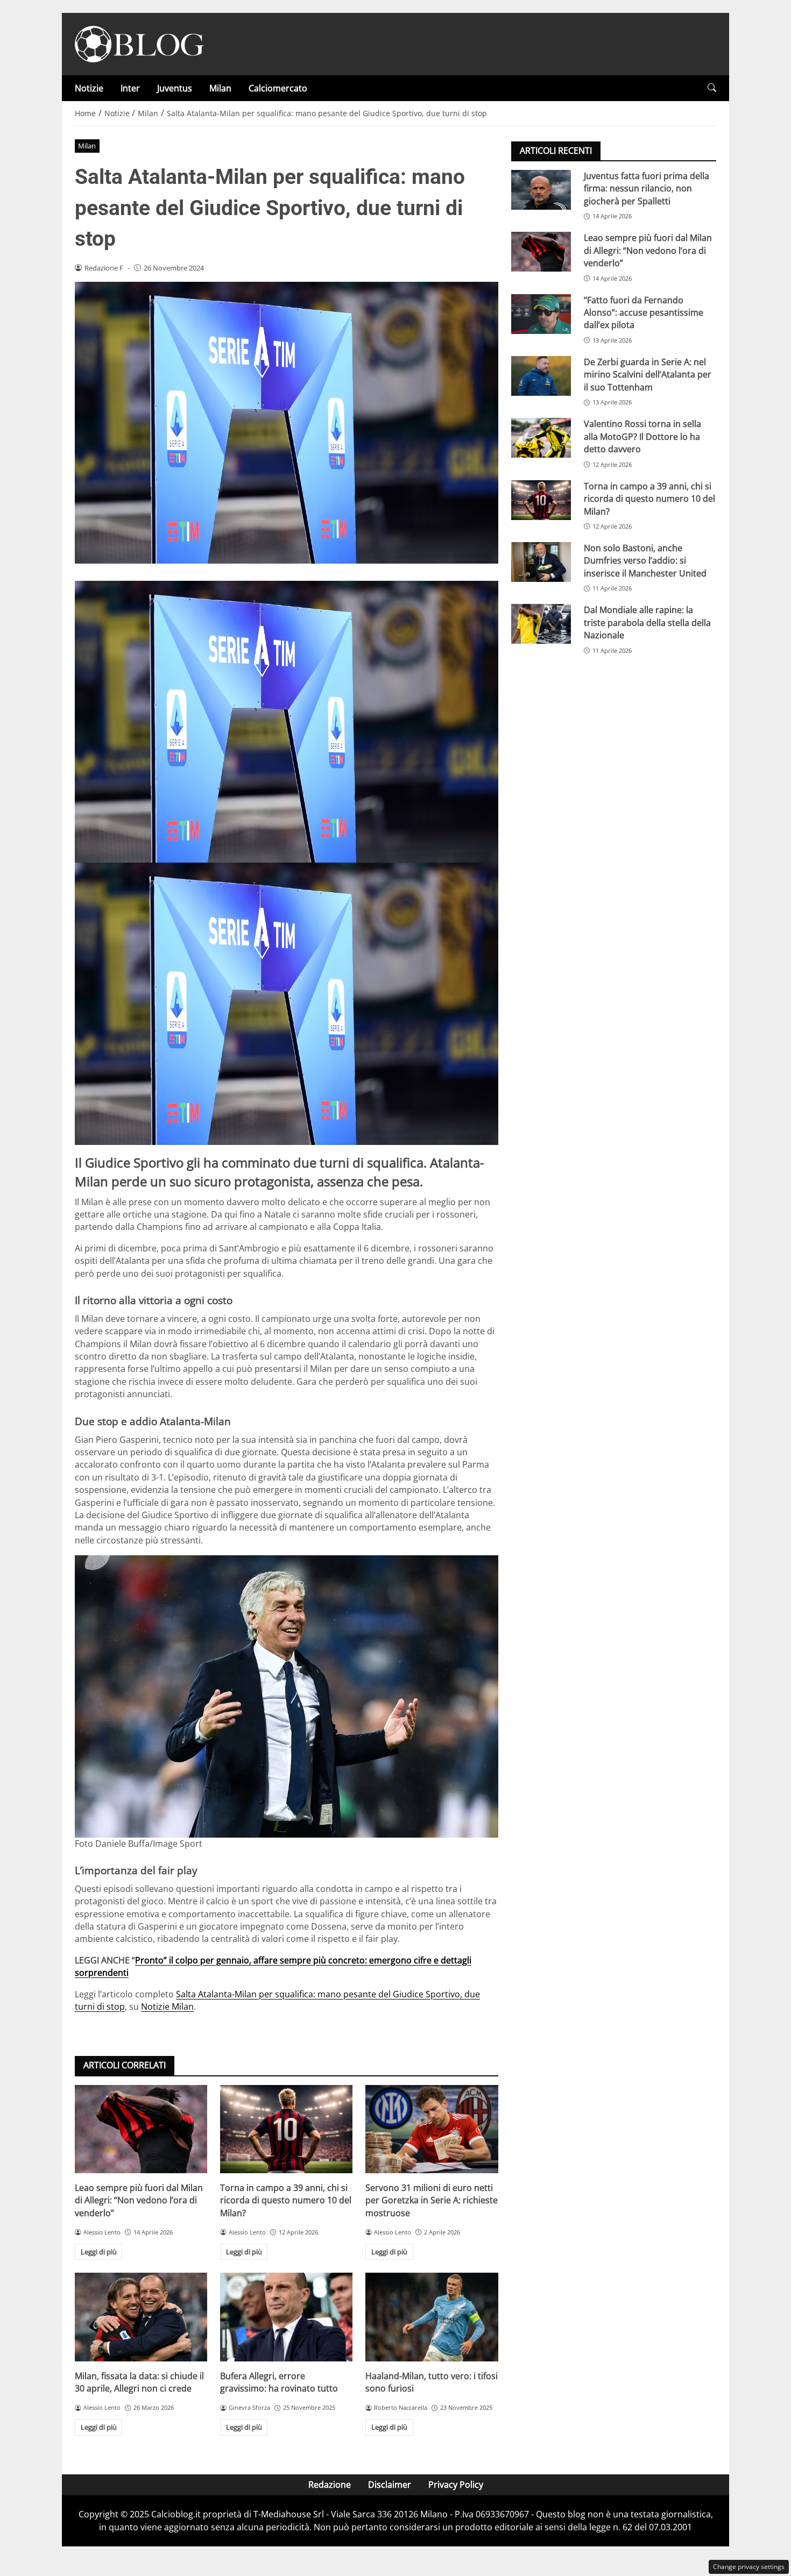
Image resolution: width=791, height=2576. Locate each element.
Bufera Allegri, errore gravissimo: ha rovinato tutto (279, 2382)
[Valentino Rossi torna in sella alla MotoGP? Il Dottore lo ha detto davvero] (541, 438)
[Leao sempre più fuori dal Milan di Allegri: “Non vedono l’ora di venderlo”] (141, 2129)
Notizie (89, 88)
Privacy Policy (456, 2485)
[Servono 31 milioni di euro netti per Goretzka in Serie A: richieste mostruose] (432, 2129)
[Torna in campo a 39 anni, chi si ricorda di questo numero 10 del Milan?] (286, 2129)
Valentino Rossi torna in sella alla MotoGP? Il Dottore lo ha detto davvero (642, 436)
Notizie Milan (167, 2006)
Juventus (175, 88)
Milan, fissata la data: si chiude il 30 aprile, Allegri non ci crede (139, 2382)
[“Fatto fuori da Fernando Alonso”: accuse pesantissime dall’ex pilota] (541, 314)
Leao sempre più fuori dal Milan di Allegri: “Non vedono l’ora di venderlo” (139, 2200)
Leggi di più (99, 2252)
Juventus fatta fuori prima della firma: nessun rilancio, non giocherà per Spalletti (647, 188)
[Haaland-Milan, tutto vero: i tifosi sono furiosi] (432, 2317)
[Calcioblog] (139, 43)
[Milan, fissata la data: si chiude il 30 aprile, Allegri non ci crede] (141, 2317)
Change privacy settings (749, 2567)
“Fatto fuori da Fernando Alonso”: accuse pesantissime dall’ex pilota (644, 313)
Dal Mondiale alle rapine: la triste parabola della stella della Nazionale (647, 622)
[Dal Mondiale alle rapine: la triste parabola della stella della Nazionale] (541, 624)
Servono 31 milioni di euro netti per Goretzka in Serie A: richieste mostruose (432, 2200)
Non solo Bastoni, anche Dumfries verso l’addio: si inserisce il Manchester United (645, 561)
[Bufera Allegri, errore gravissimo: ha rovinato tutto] (286, 2317)
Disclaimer (390, 2485)
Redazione (330, 2485)
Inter (130, 88)
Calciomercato (278, 88)
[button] (712, 88)
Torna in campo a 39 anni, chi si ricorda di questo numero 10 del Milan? (286, 2200)
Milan (220, 88)
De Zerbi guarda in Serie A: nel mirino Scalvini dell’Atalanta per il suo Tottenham (648, 375)
